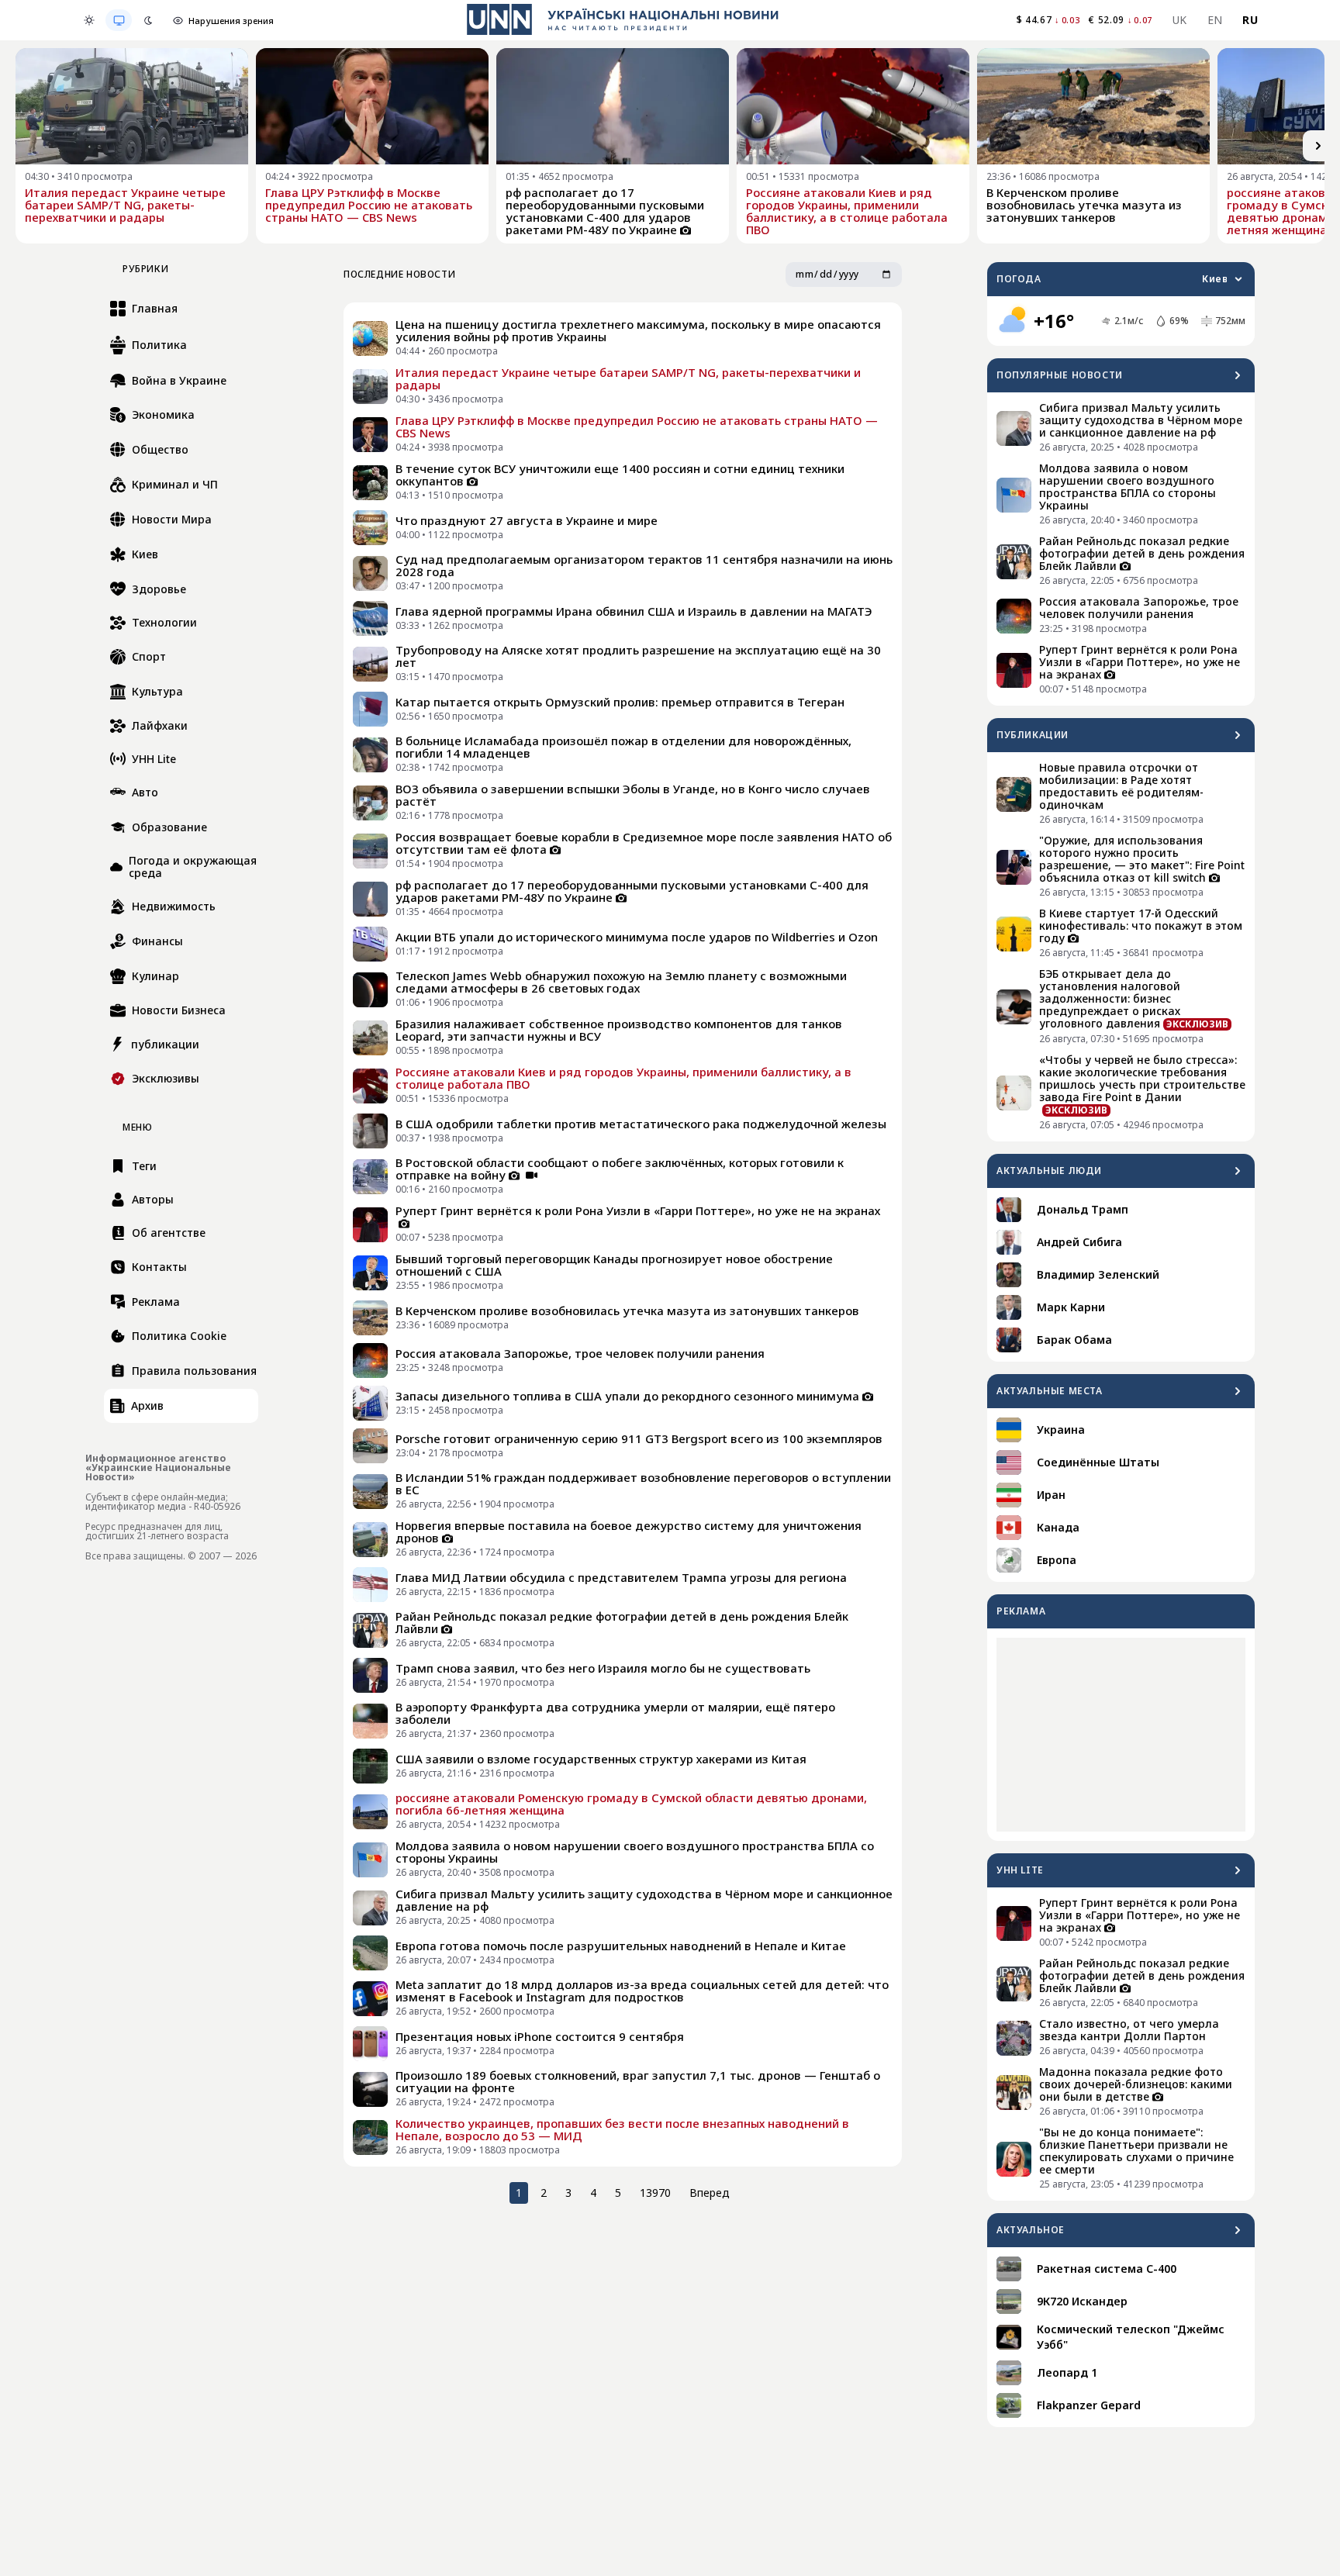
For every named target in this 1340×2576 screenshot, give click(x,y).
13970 (655, 2193)
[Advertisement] (1121, 1735)
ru (1250, 20)
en (1215, 20)
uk (1180, 20)
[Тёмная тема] (148, 20)
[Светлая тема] (89, 20)
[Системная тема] (119, 20)
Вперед (710, 2193)
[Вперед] (1318, 146)
